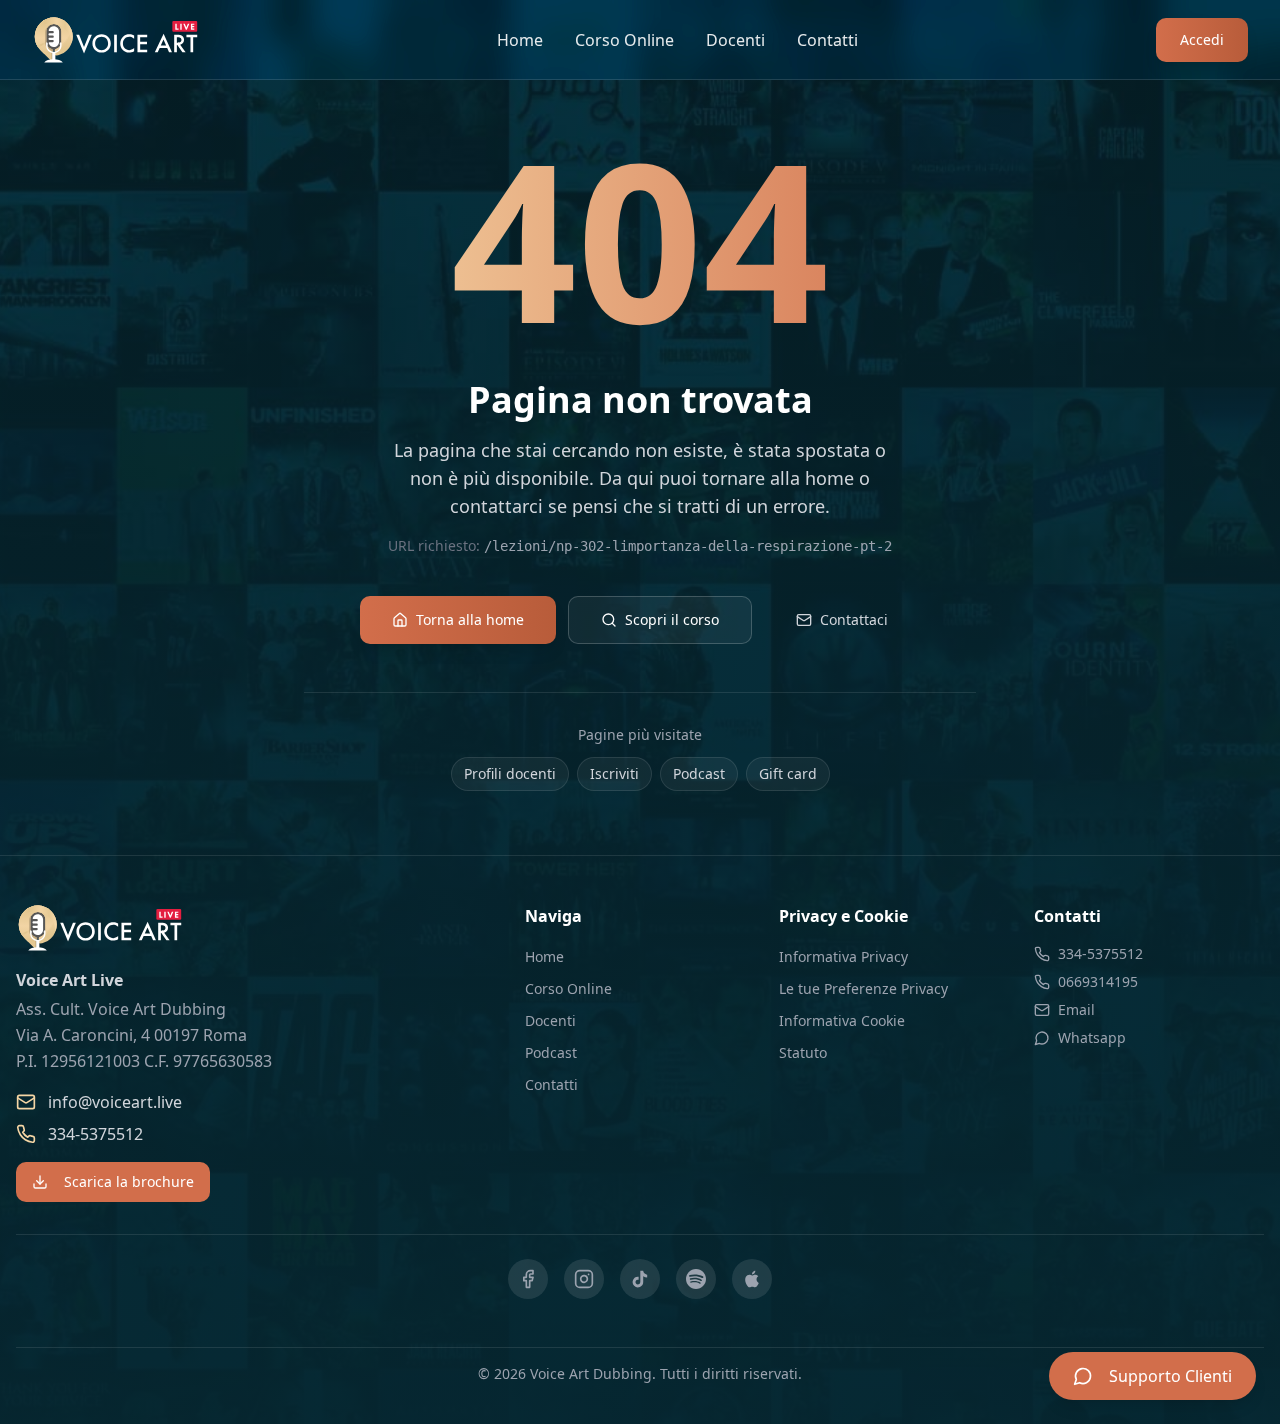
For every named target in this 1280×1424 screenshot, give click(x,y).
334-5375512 (95, 1134)
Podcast (699, 773)
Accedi (1202, 39)
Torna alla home (470, 619)
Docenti (735, 40)
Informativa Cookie (842, 1020)
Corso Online (624, 40)
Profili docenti (510, 773)
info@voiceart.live (115, 1102)
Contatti (827, 40)
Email (1076, 1009)
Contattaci (854, 619)
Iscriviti (614, 773)
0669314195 (1098, 981)
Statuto (803, 1052)
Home (520, 40)
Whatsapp (1092, 1037)
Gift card (788, 773)
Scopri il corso (672, 619)
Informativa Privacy (843, 956)
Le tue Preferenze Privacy (863, 988)
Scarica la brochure (129, 1181)
